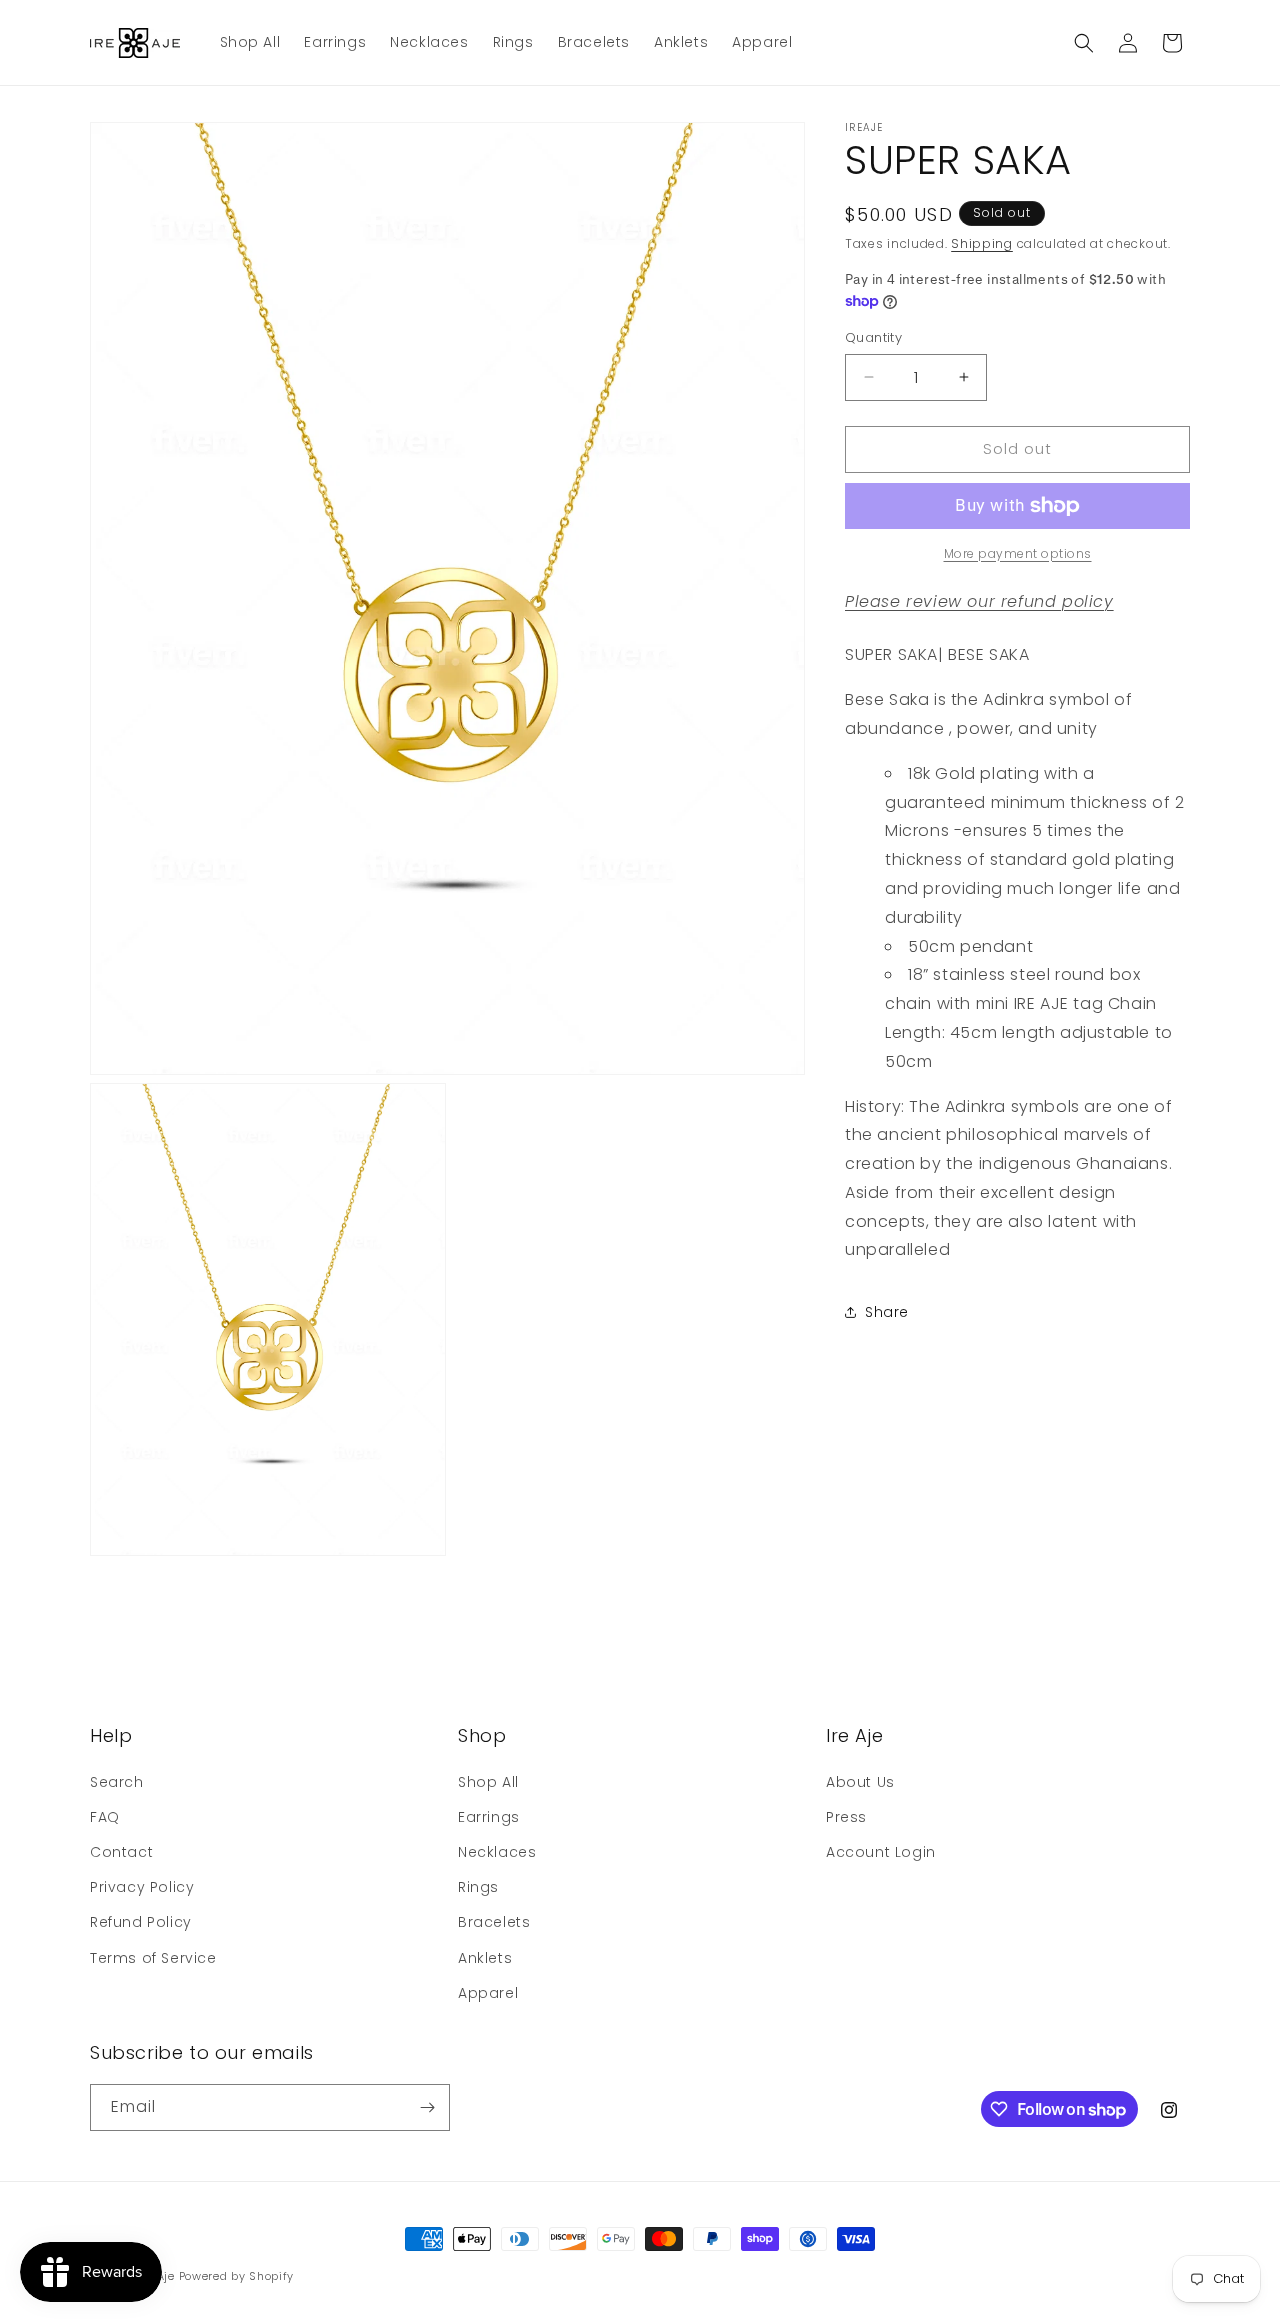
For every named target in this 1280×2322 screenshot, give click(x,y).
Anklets (485, 1957)
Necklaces (497, 1852)
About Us (860, 1781)
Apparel (488, 1993)
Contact (121, 1852)
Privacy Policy (142, 1887)
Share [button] (887, 1312)
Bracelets (494, 1922)
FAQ (105, 1817)
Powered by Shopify (237, 2276)
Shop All (488, 1781)
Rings (478, 1887)
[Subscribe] (427, 2107)
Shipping (982, 243)
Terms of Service (153, 1957)
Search (117, 1781)
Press (846, 1817)
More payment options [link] (1018, 553)
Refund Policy (141, 1922)
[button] (1084, 43)
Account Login (881, 1852)
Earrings (489, 1817)
